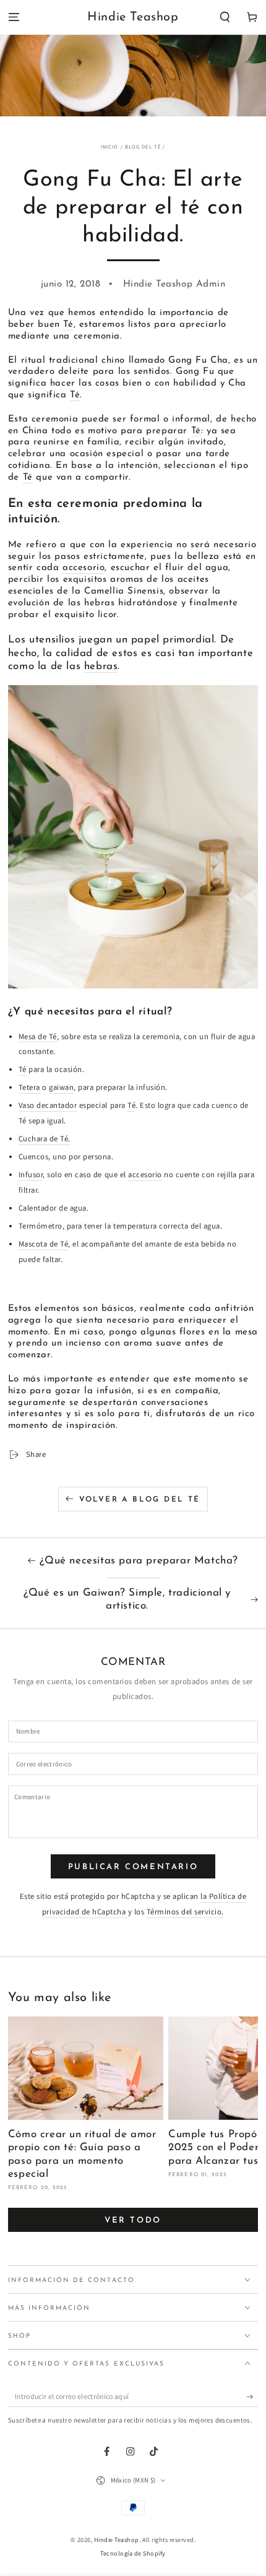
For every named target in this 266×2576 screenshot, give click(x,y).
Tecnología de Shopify (133, 2553)
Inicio (110, 146)
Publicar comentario (133, 1867)
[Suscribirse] (252, 2396)
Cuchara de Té (44, 1139)
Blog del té (143, 146)
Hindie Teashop (117, 2540)
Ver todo (133, 2220)
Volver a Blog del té (140, 1500)
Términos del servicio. (185, 1912)
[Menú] (14, 18)
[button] (225, 18)
